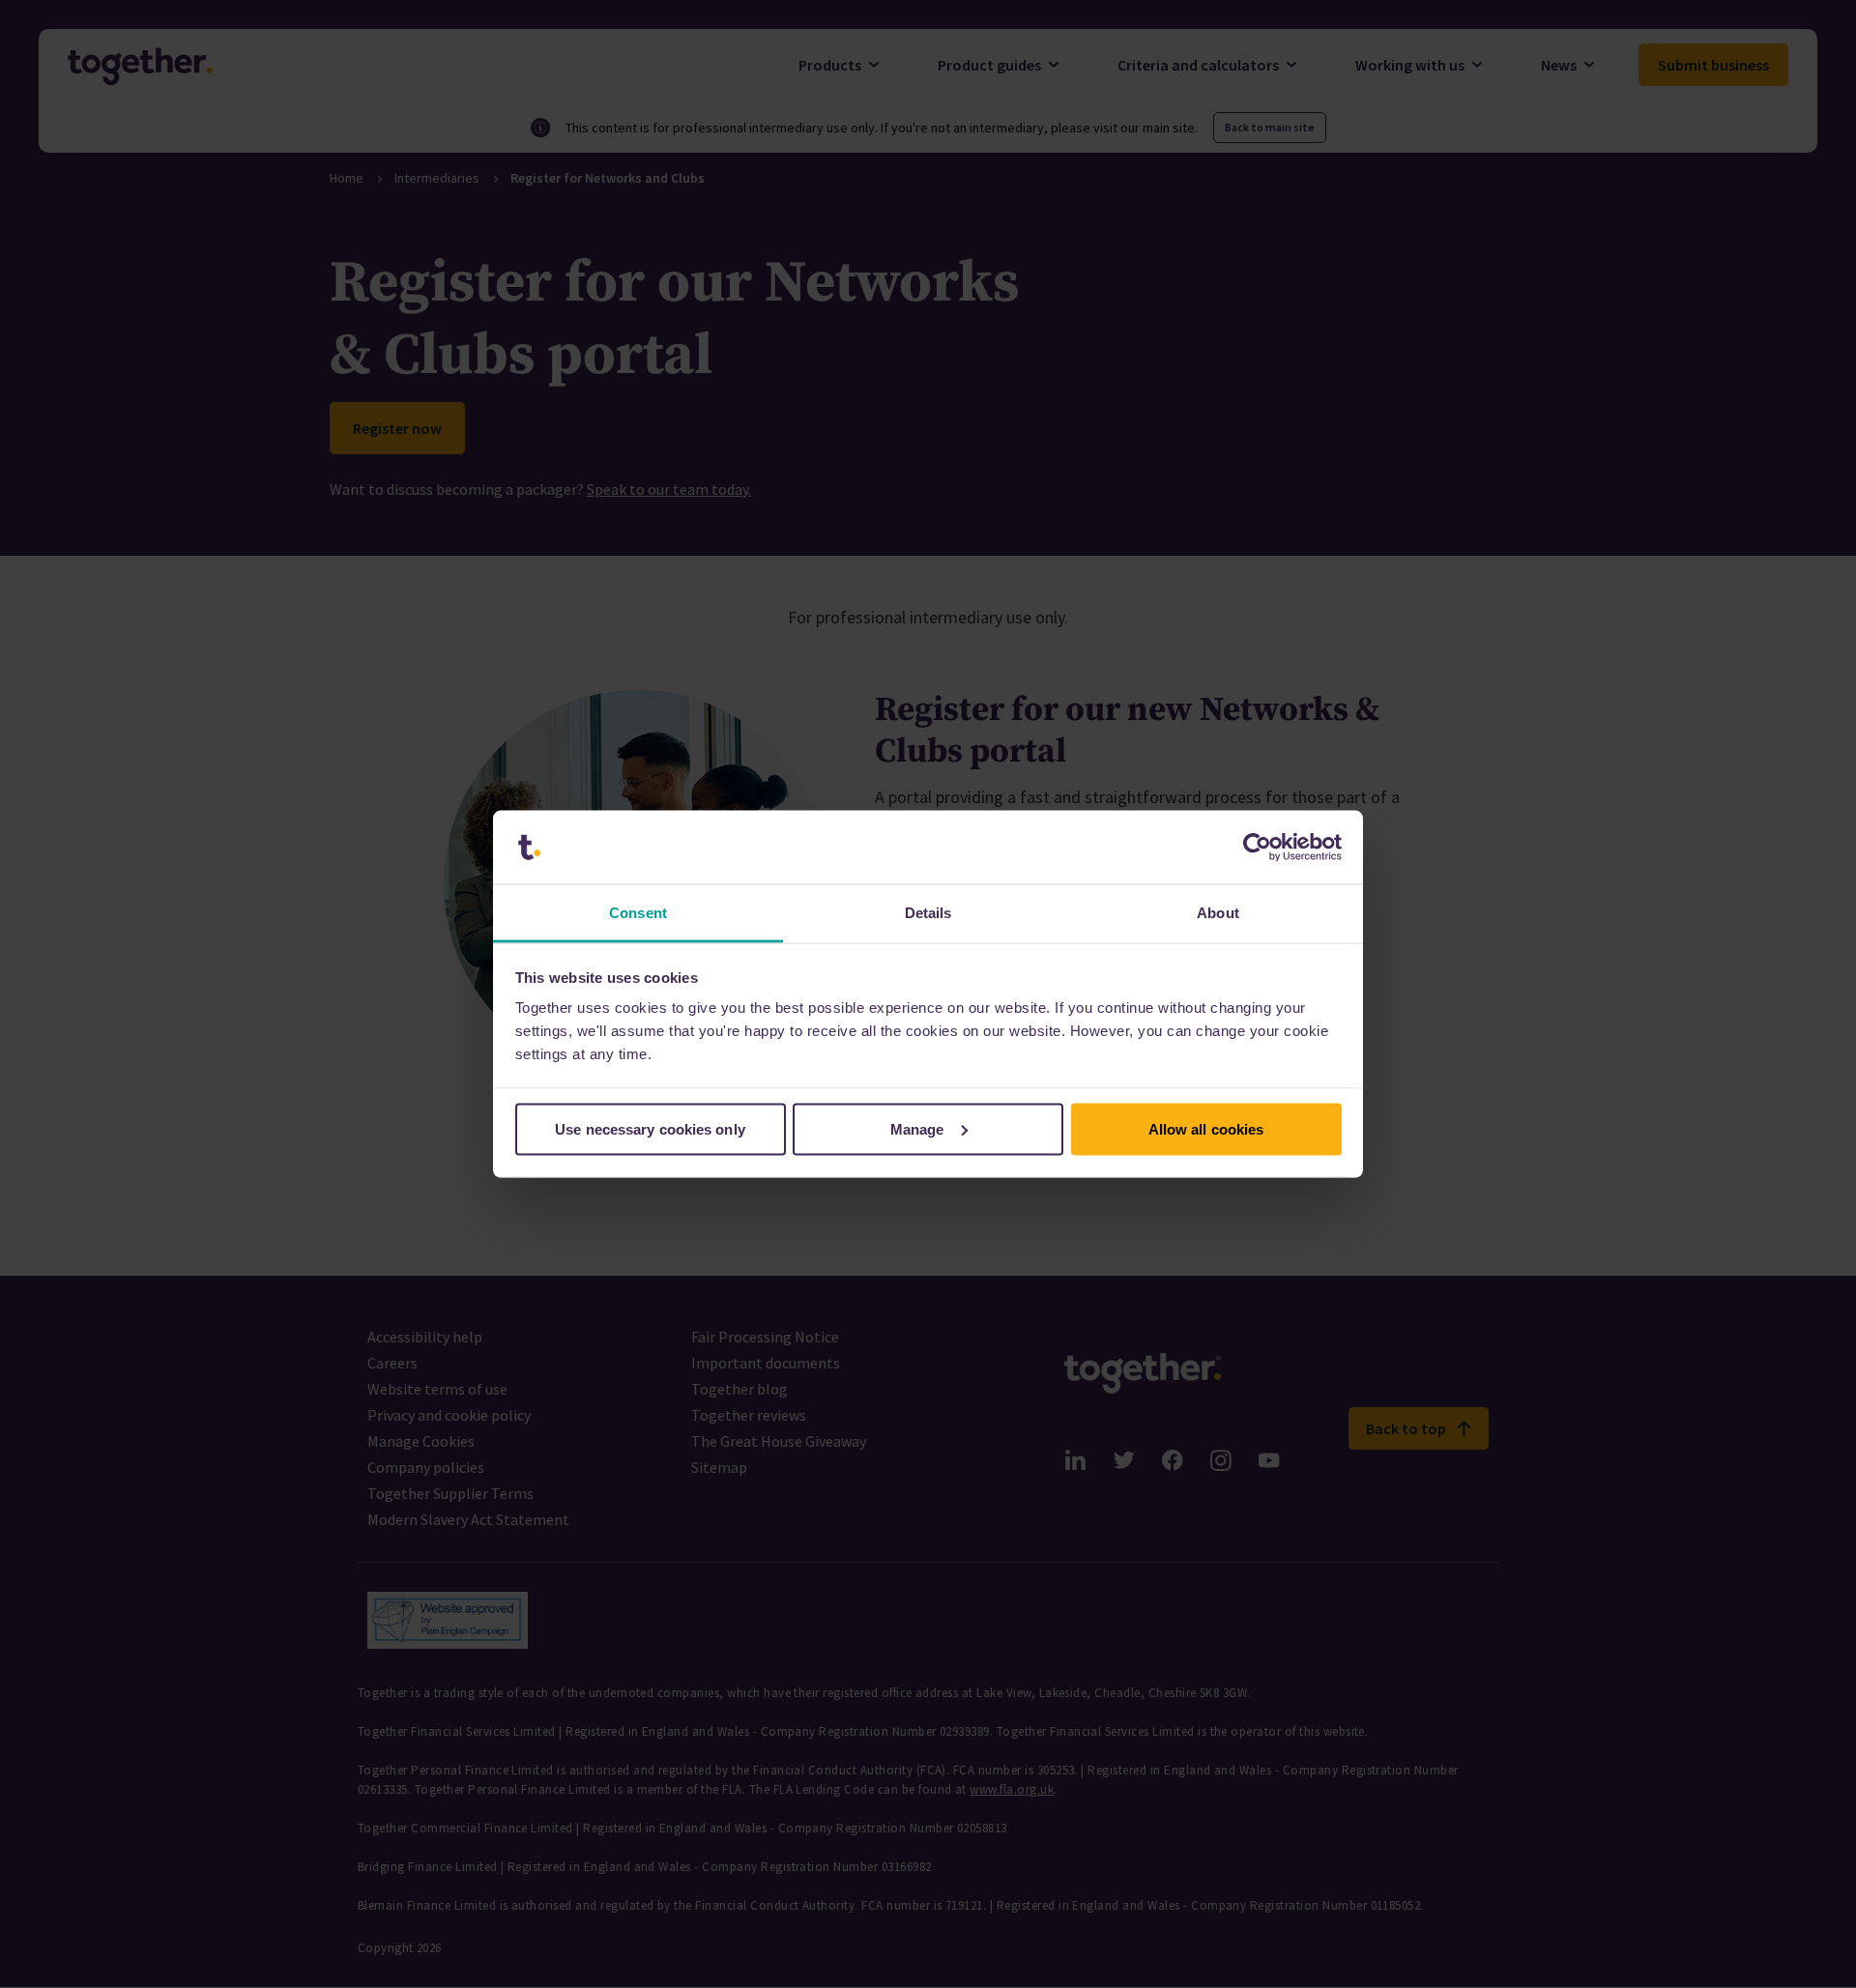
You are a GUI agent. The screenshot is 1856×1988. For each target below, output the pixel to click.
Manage (917, 1128)
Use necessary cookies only (650, 1128)
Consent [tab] (638, 913)
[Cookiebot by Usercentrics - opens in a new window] (1257, 848)
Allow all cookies (1206, 1128)
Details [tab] (928, 913)
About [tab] (1218, 913)
